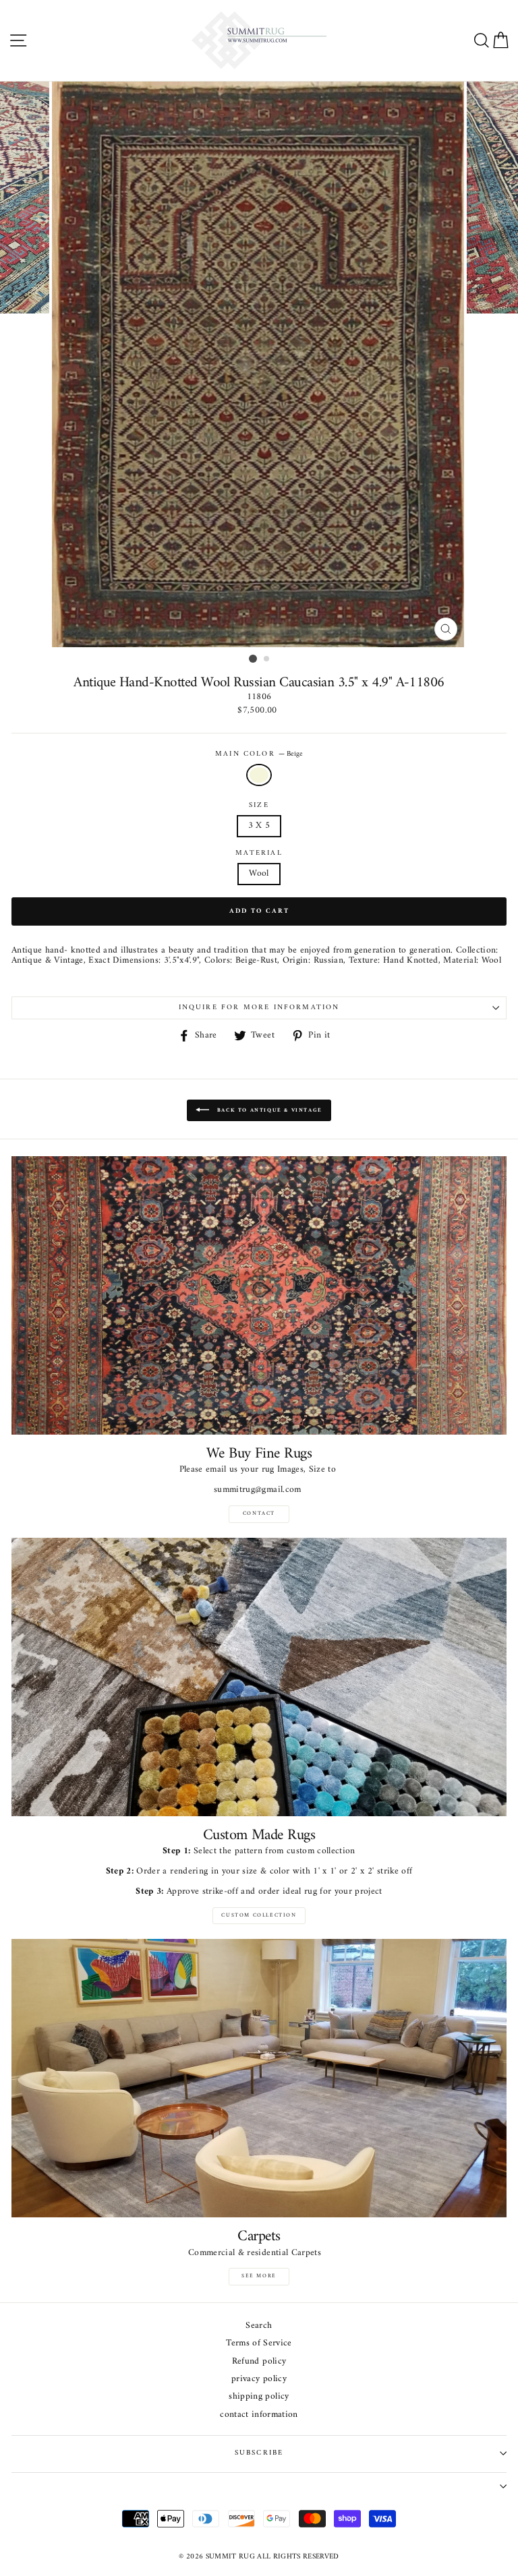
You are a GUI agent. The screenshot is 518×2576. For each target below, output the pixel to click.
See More (259, 2276)
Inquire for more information (259, 1008)
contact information (259, 2415)
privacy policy (259, 2379)
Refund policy (259, 2362)
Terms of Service (259, 2344)
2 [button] (267, 659)
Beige (259, 775)
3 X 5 (259, 826)
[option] (259, 364)
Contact (259, 1514)
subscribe (259, 2453)
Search (259, 2326)
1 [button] (253, 659)
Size (259, 806)
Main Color (259, 754)
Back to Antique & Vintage (268, 1110)
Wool (259, 874)
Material (259, 853)
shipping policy (259, 2397)
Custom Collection (259, 1915)
